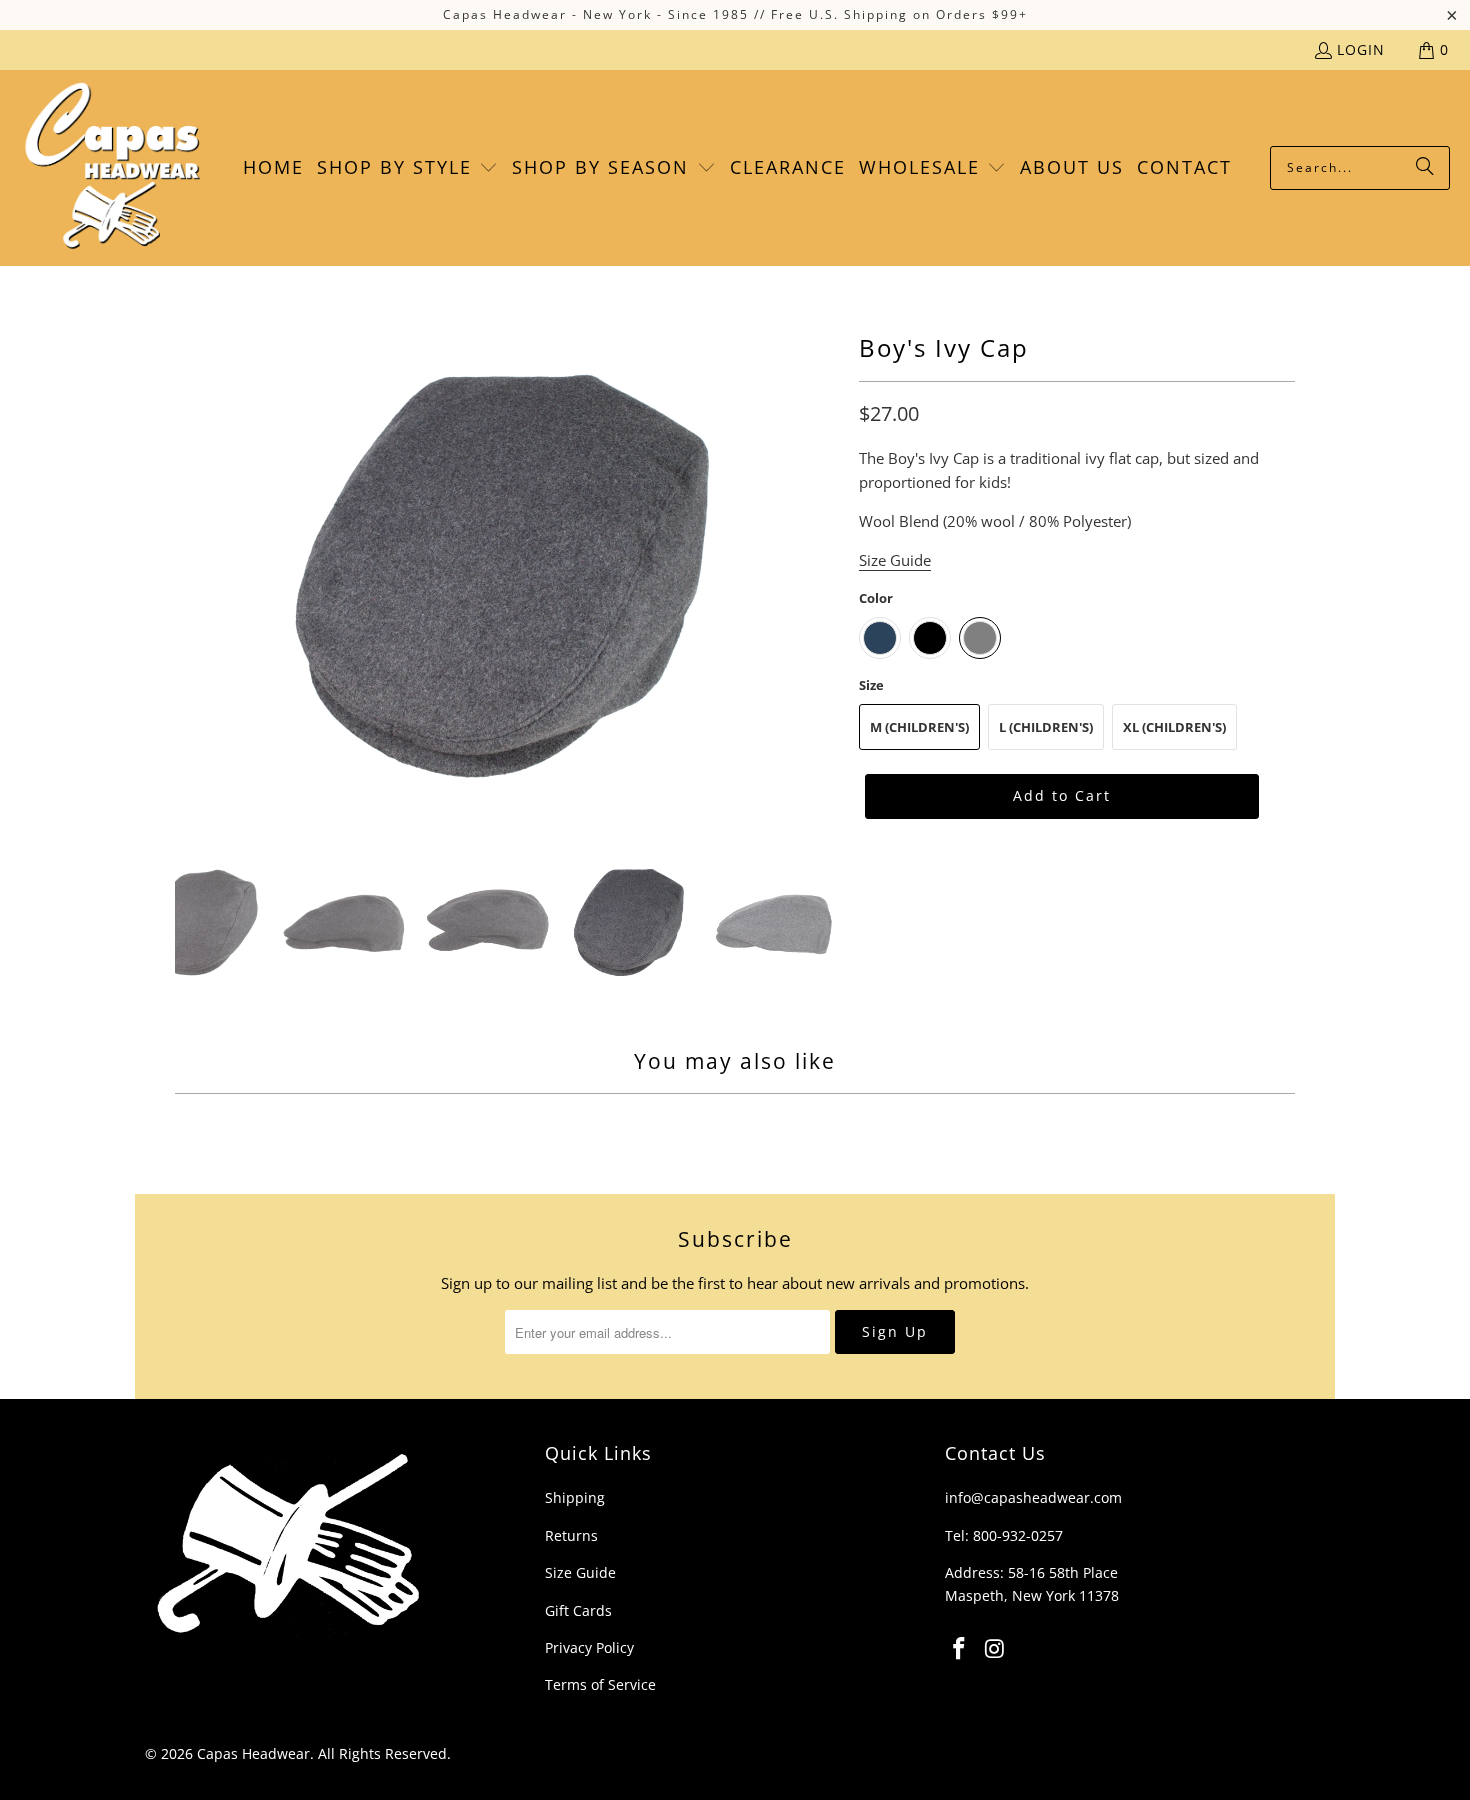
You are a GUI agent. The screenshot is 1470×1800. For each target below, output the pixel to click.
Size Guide (580, 1572)
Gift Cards (578, 1610)
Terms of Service (600, 1684)
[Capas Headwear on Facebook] (960, 1649)
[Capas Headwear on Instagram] (996, 1649)
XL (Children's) (1174, 727)
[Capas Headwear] (112, 168)
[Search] (1425, 168)
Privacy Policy (589, 1647)
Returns (571, 1535)
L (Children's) (1046, 727)
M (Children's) (919, 727)
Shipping (575, 1497)
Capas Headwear (253, 1753)
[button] (408, 168)
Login (1361, 49)
